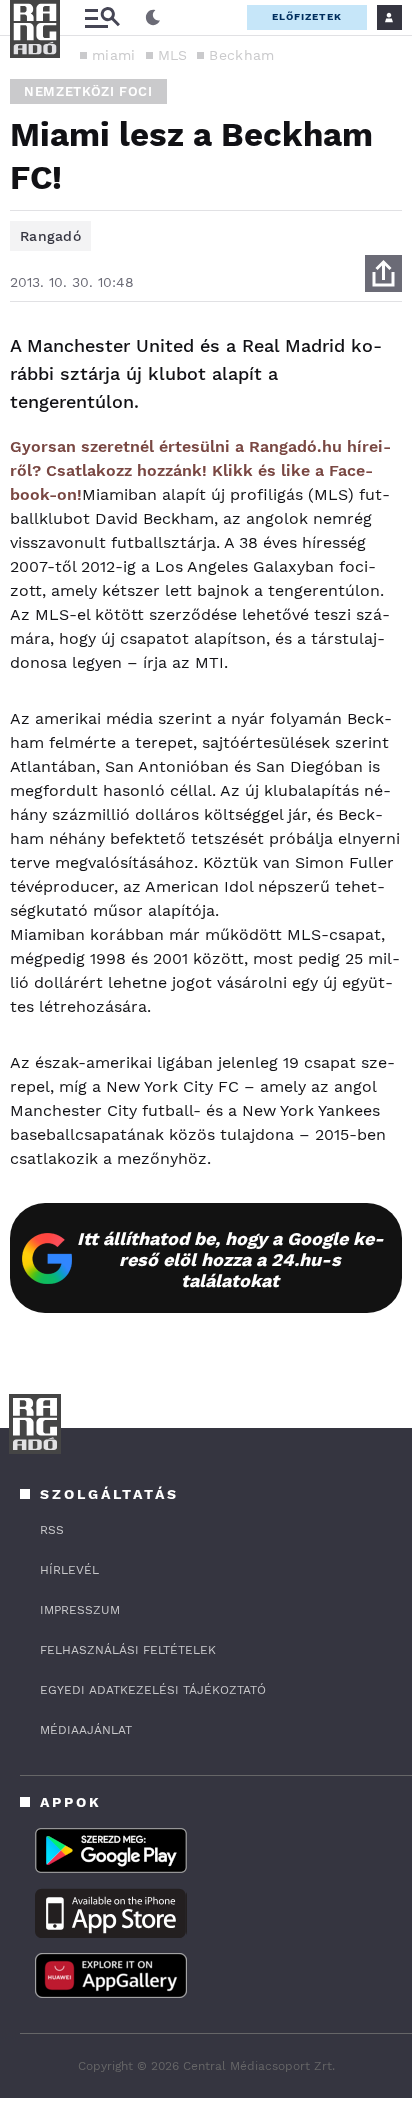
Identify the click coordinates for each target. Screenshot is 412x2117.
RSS (52, 1530)
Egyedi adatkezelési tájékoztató (153, 1690)
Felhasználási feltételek (128, 1650)
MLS (173, 55)
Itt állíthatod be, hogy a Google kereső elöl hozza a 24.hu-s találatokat (230, 1259)
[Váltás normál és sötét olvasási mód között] (153, 18)
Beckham (241, 55)
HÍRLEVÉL (69, 1570)
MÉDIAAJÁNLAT (86, 1730)
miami (114, 55)
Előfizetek (307, 16)
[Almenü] (102, 17)
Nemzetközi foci (88, 91)
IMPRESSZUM (80, 1610)
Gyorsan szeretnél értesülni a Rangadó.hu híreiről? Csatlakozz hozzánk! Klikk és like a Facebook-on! (200, 470)
